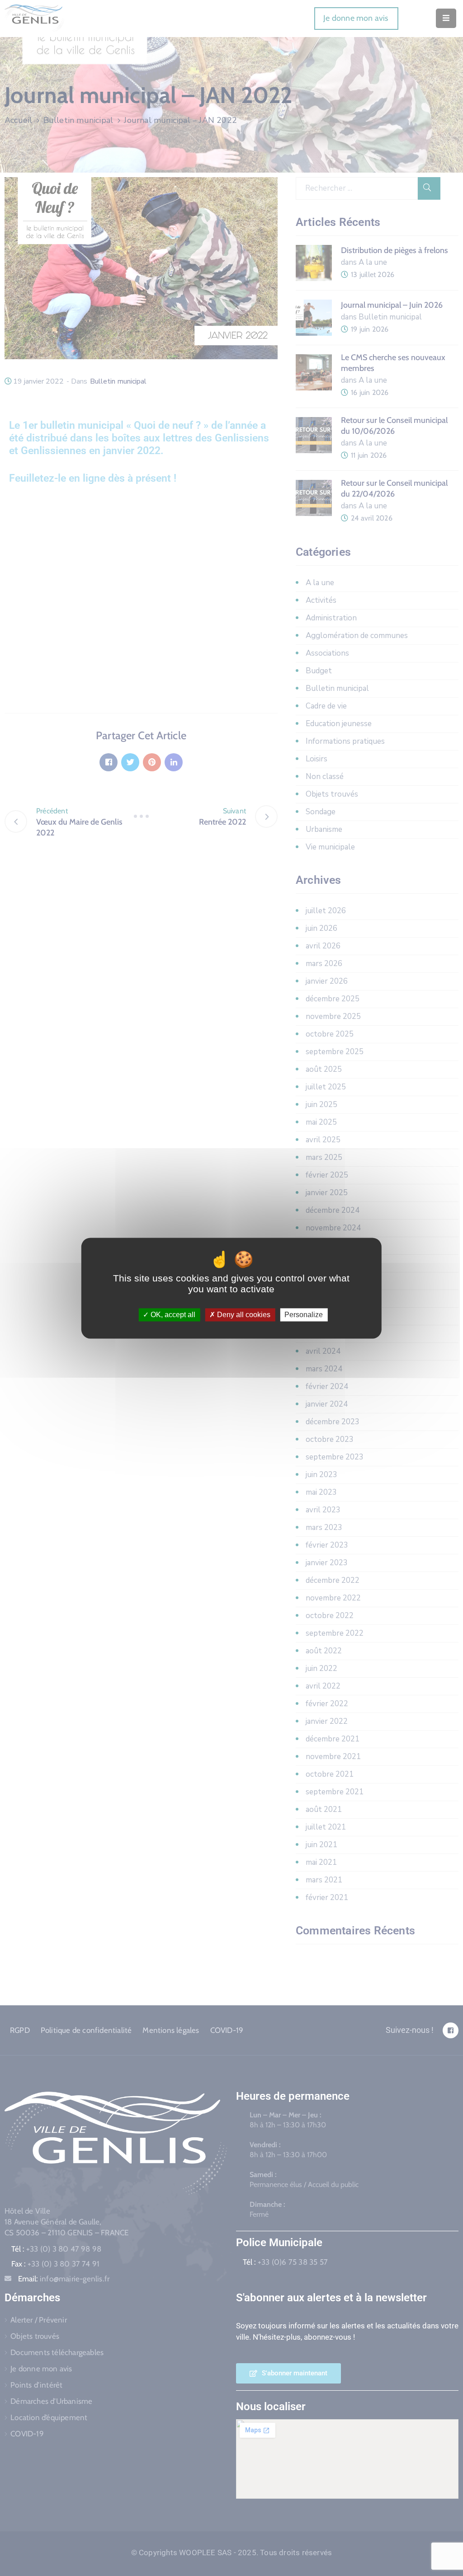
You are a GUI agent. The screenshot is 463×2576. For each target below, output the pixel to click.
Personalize (304, 1315)
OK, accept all (172, 1315)
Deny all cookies (243, 1315)
